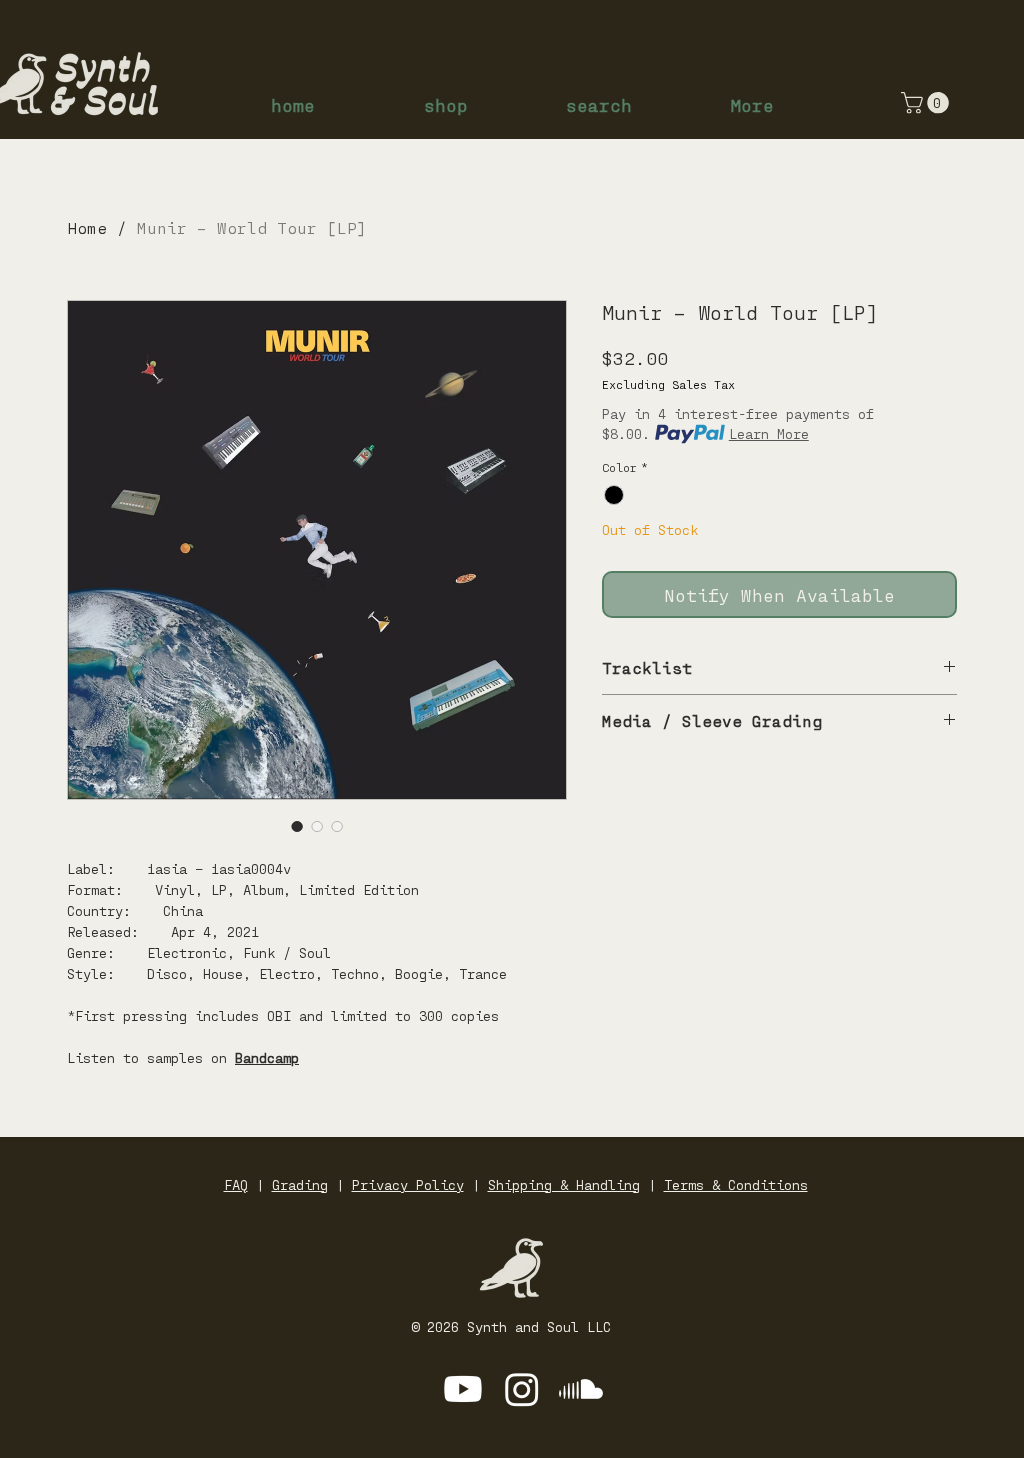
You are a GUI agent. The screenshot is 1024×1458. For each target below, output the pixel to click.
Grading (300, 1184)
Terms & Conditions (736, 1184)
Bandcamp (267, 1057)
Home (87, 227)
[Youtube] (463, 1389)
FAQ (236, 1184)
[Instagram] (522, 1389)
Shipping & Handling (564, 1184)
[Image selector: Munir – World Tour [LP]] (297, 826)
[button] (927, 103)
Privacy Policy (408, 1184)
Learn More (769, 433)
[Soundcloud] (581, 1389)
